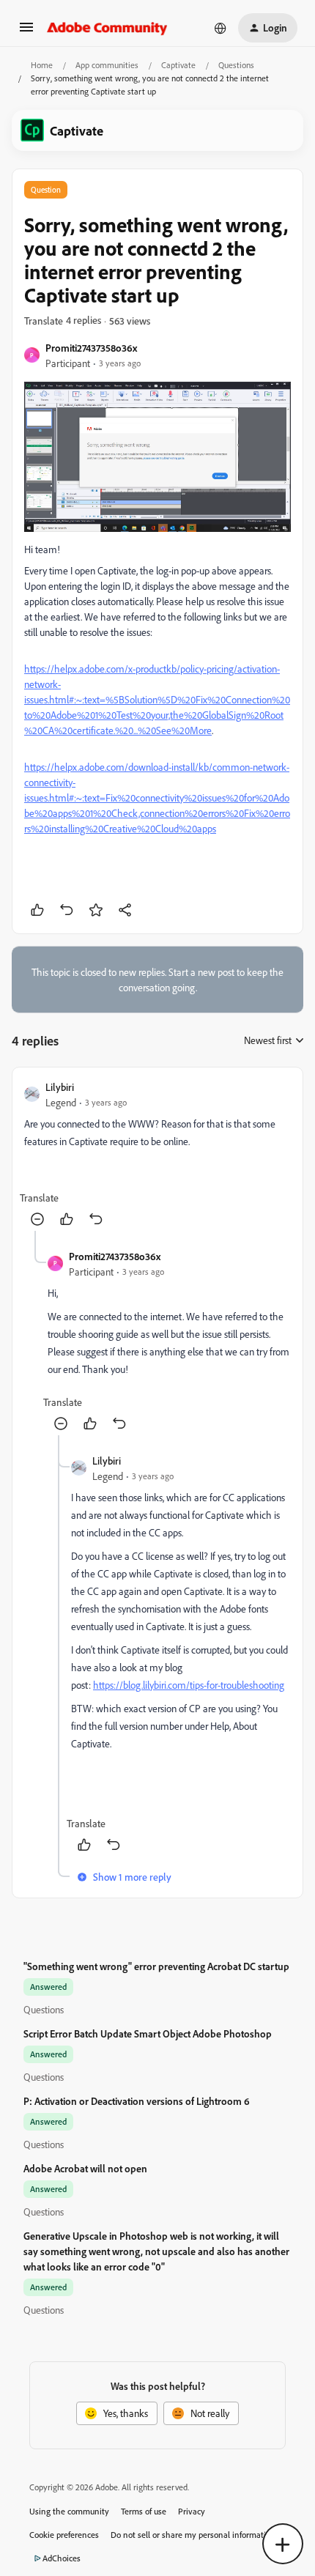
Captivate (178, 65)
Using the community (69, 2511)
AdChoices (62, 2558)
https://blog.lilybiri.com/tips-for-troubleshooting (189, 1685)
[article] (157, 1155)
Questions (236, 65)
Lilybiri (60, 1087)
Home (42, 65)
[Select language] (220, 28)
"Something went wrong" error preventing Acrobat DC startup (156, 1966)
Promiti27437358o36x (91, 348)
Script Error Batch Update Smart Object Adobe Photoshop (148, 2033)
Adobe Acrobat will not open (85, 2168)
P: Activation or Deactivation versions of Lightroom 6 (137, 2101)
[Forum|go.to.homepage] (107, 28)
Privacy (192, 2511)
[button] (26, 32)
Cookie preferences (64, 2535)
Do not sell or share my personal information (193, 2535)
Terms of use (144, 2511)
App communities (107, 65)
